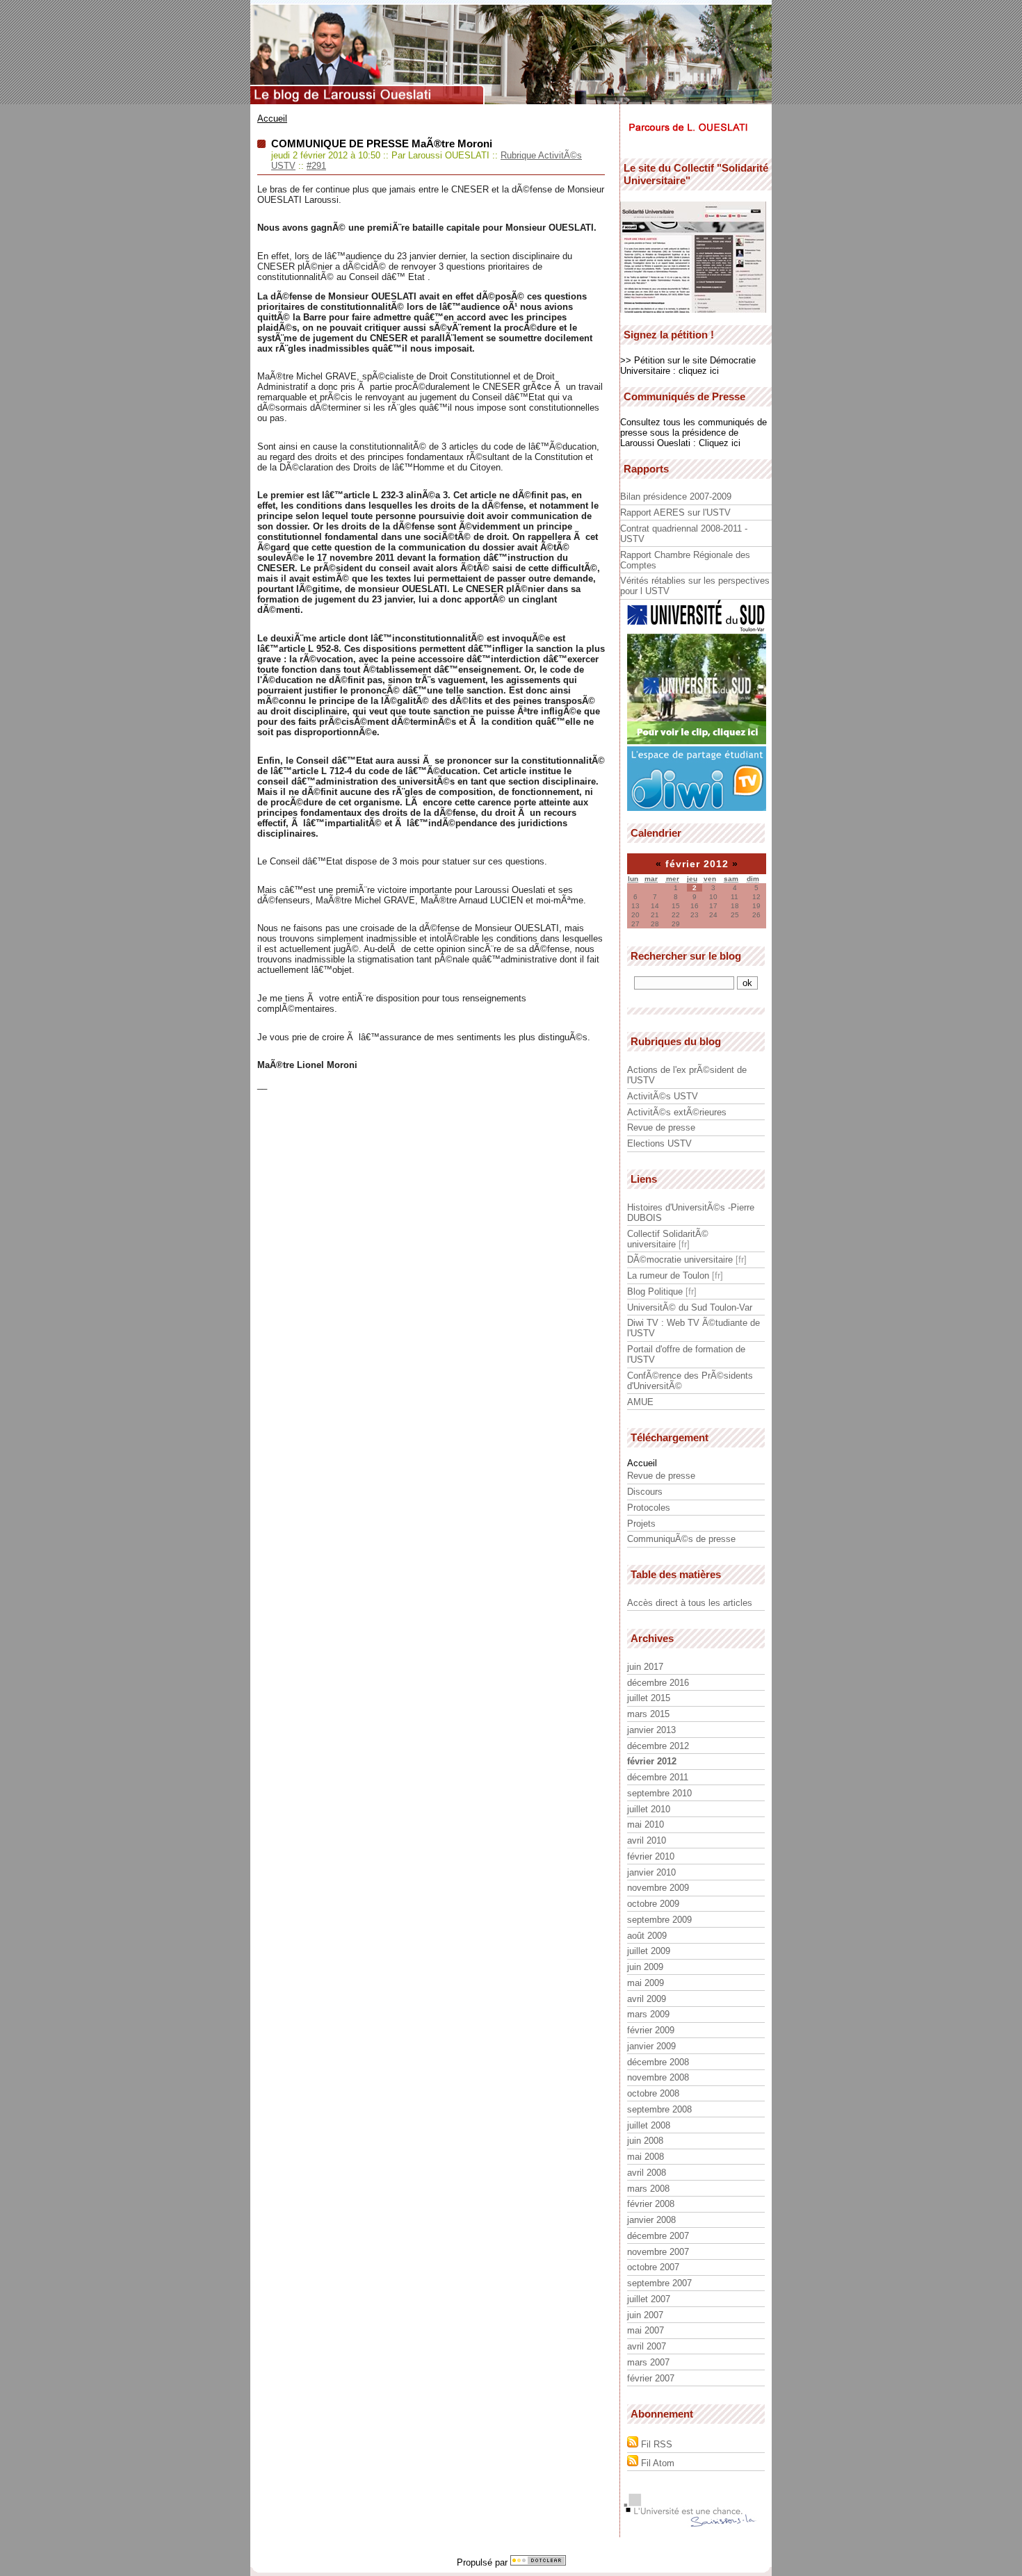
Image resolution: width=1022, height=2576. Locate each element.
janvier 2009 (651, 2046)
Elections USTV (659, 1143)
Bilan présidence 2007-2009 (676, 497)
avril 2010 (647, 1840)
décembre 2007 (658, 2236)
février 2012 (652, 1761)
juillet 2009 (649, 1951)
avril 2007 (647, 2346)
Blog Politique (655, 1291)
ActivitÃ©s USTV (663, 1096)
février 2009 (651, 2030)
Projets (641, 1524)
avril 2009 (647, 1999)
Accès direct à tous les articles (690, 1603)
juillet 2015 (649, 1698)
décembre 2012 (658, 1746)
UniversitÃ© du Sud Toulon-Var (690, 1307)
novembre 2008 (658, 2077)
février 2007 (651, 2378)
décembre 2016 (658, 1683)
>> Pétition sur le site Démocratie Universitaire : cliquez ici (688, 366)
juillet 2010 (649, 1809)
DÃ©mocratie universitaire (680, 1260)
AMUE (640, 1402)
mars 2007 (648, 2362)
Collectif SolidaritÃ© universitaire (668, 1239)
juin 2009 (645, 1967)
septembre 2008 (659, 2109)
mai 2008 (646, 2157)
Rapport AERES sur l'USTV (675, 512)
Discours (645, 1492)
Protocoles (649, 1508)
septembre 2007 (659, 2283)
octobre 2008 (653, 2093)
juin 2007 (645, 2315)
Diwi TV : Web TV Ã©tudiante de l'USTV (693, 1328)
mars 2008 (648, 2189)
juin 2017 (645, 1667)
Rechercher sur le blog (686, 956)
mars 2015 (648, 1714)
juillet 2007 (649, 2299)
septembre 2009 (659, 1920)
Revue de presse (661, 1127)
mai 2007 (646, 2330)
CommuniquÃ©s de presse (681, 1539)
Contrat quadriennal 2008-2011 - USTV (684, 534)
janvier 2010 (651, 1872)
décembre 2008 (658, 2062)
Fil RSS (655, 2444)
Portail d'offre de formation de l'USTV (686, 1354)
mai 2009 (646, 1983)
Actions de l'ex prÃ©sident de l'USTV (687, 1075)
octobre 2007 (653, 2267)
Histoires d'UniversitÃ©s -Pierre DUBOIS (691, 1213)
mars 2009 (648, 2014)
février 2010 (651, 1856)
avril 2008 (647, 2173)
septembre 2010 (659, 1793)
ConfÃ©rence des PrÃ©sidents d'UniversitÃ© (690, 1381)
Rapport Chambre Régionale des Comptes (685, 560)
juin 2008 (645, 2141)
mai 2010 (646, 1824)
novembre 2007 (658, 2252)
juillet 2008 (649, 2125)
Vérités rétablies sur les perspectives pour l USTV (695, 586)
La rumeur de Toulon (668, 1275)
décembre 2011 (658, 1777)
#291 (316, 166)
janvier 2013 (651, 1730)
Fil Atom (656, 2463)
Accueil (272, 118)
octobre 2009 (653, 1904)
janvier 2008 (651, 2220)
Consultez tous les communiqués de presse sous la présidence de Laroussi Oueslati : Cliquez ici (693, 433)
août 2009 (647, 1936)
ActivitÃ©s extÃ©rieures (677, 1112)
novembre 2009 (658, 1888)
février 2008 (651, 2204)
